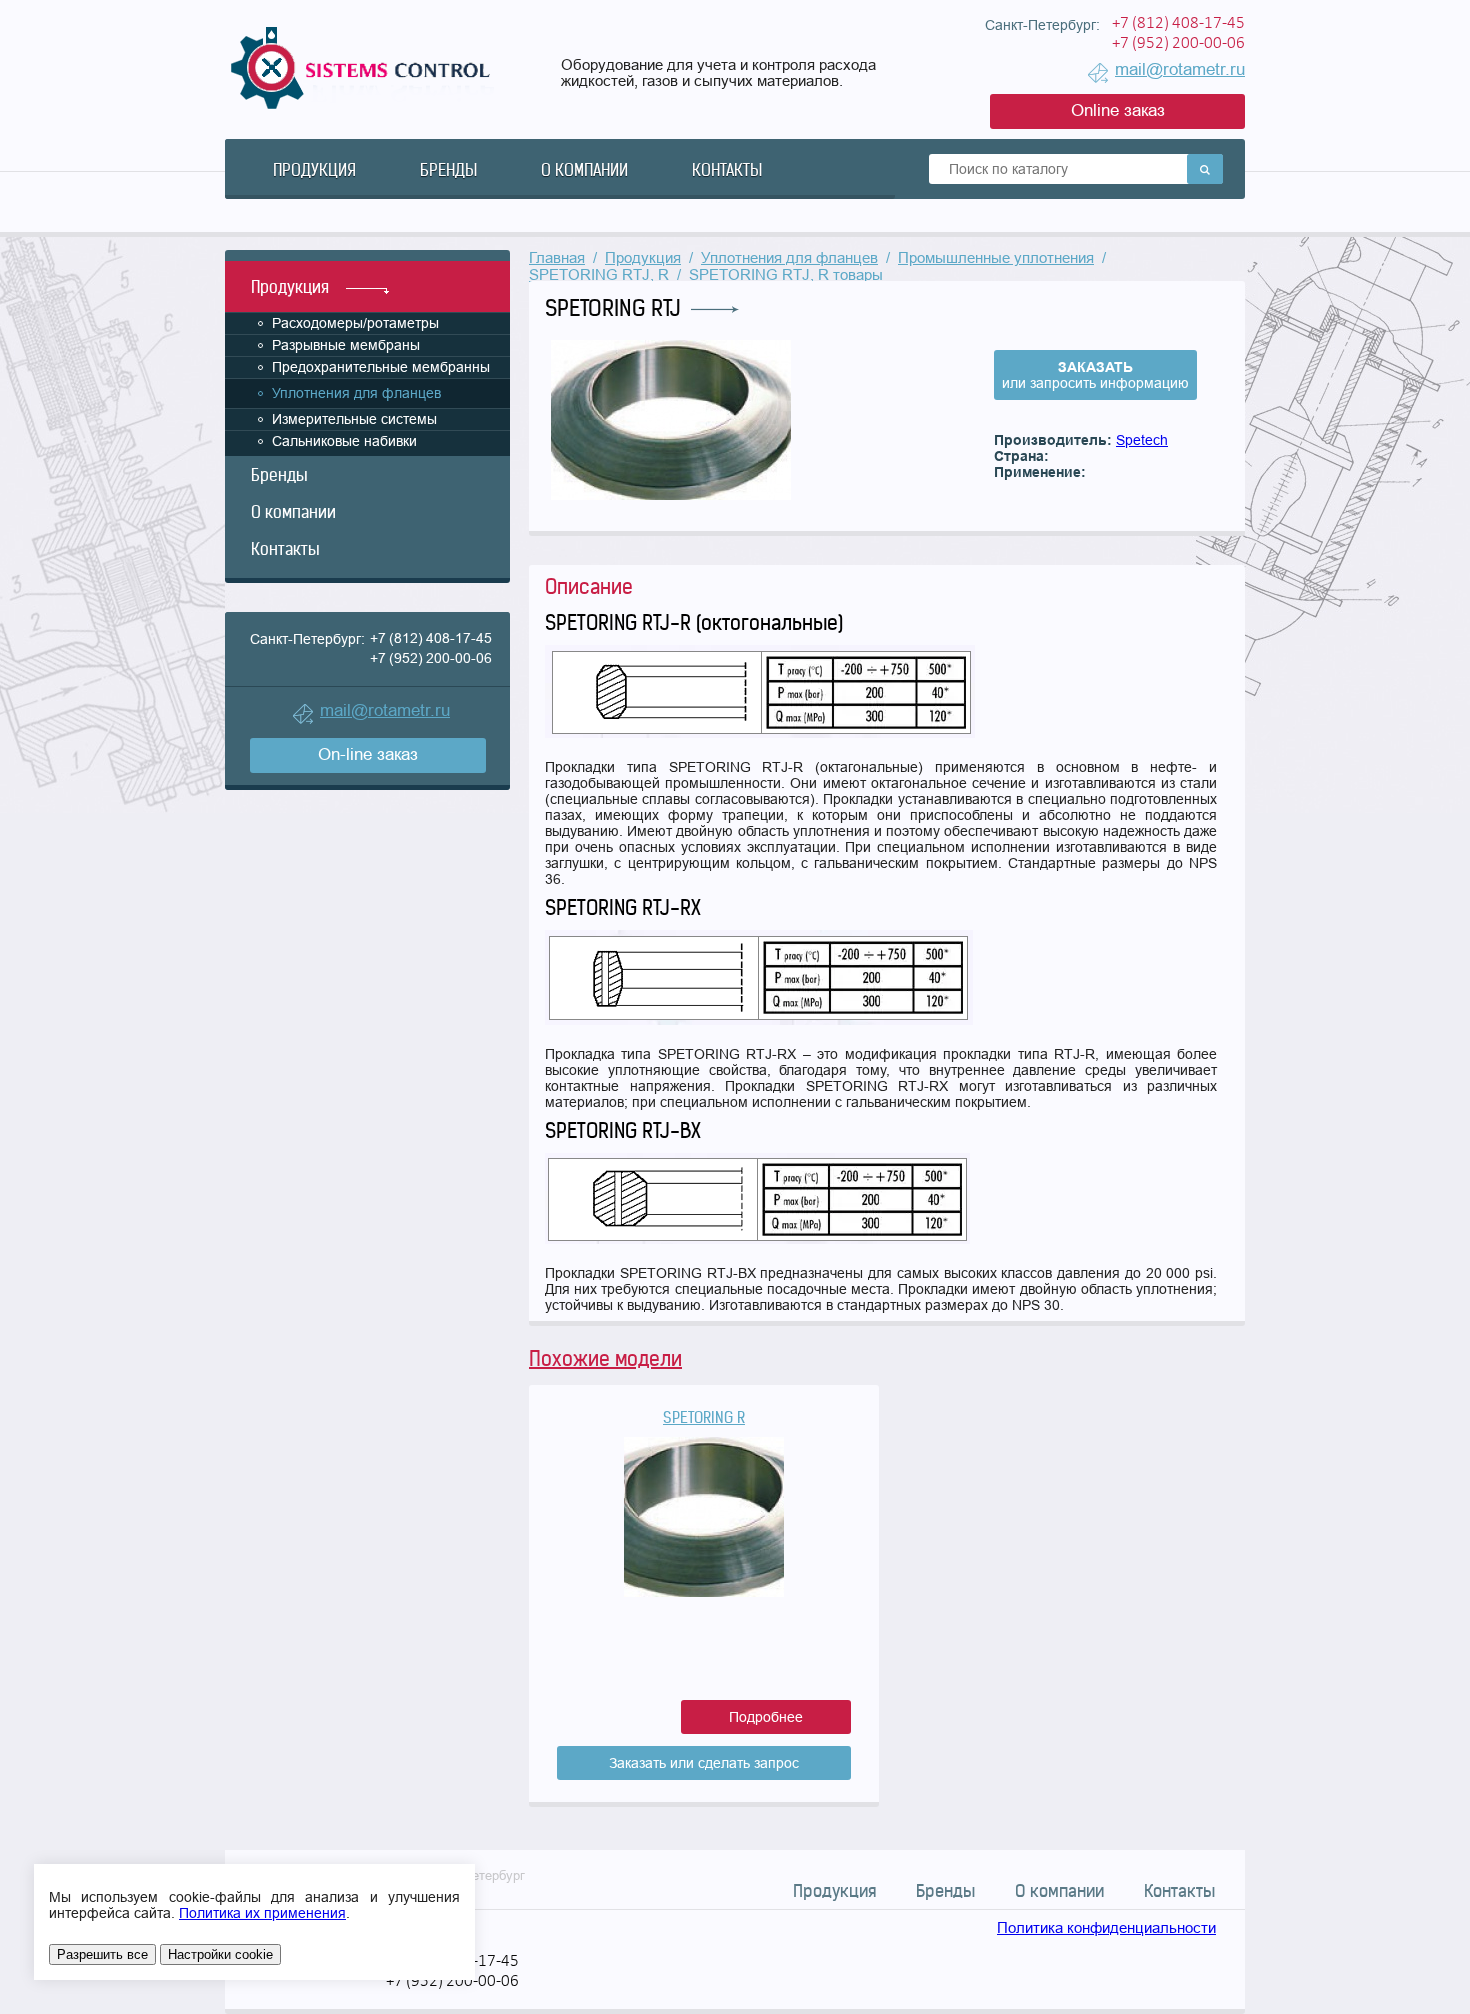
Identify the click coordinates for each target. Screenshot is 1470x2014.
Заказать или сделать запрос (704, 1763)
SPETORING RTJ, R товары (786, 274)
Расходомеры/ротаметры (355, 323)
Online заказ (1118, 110)
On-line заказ (368, 754)
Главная (557, 257)
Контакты (727, 170)
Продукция (314, 170)
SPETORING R (704, 1417)
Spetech (1142, 440)
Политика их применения (262, 1913)
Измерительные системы (354, 419)
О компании (584, 170)
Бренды (448, 170)
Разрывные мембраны (346, 345)
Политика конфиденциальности (1106, 1927)
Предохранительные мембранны (381, 367)
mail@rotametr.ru (1180, 69)
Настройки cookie (220, 1954)
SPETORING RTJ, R (599, 274)
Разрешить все (102, 1954)
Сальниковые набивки (344, 441)
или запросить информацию (1095, 375)
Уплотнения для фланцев (356, 393)
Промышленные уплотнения (996, 257)
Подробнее (766, 1717)
